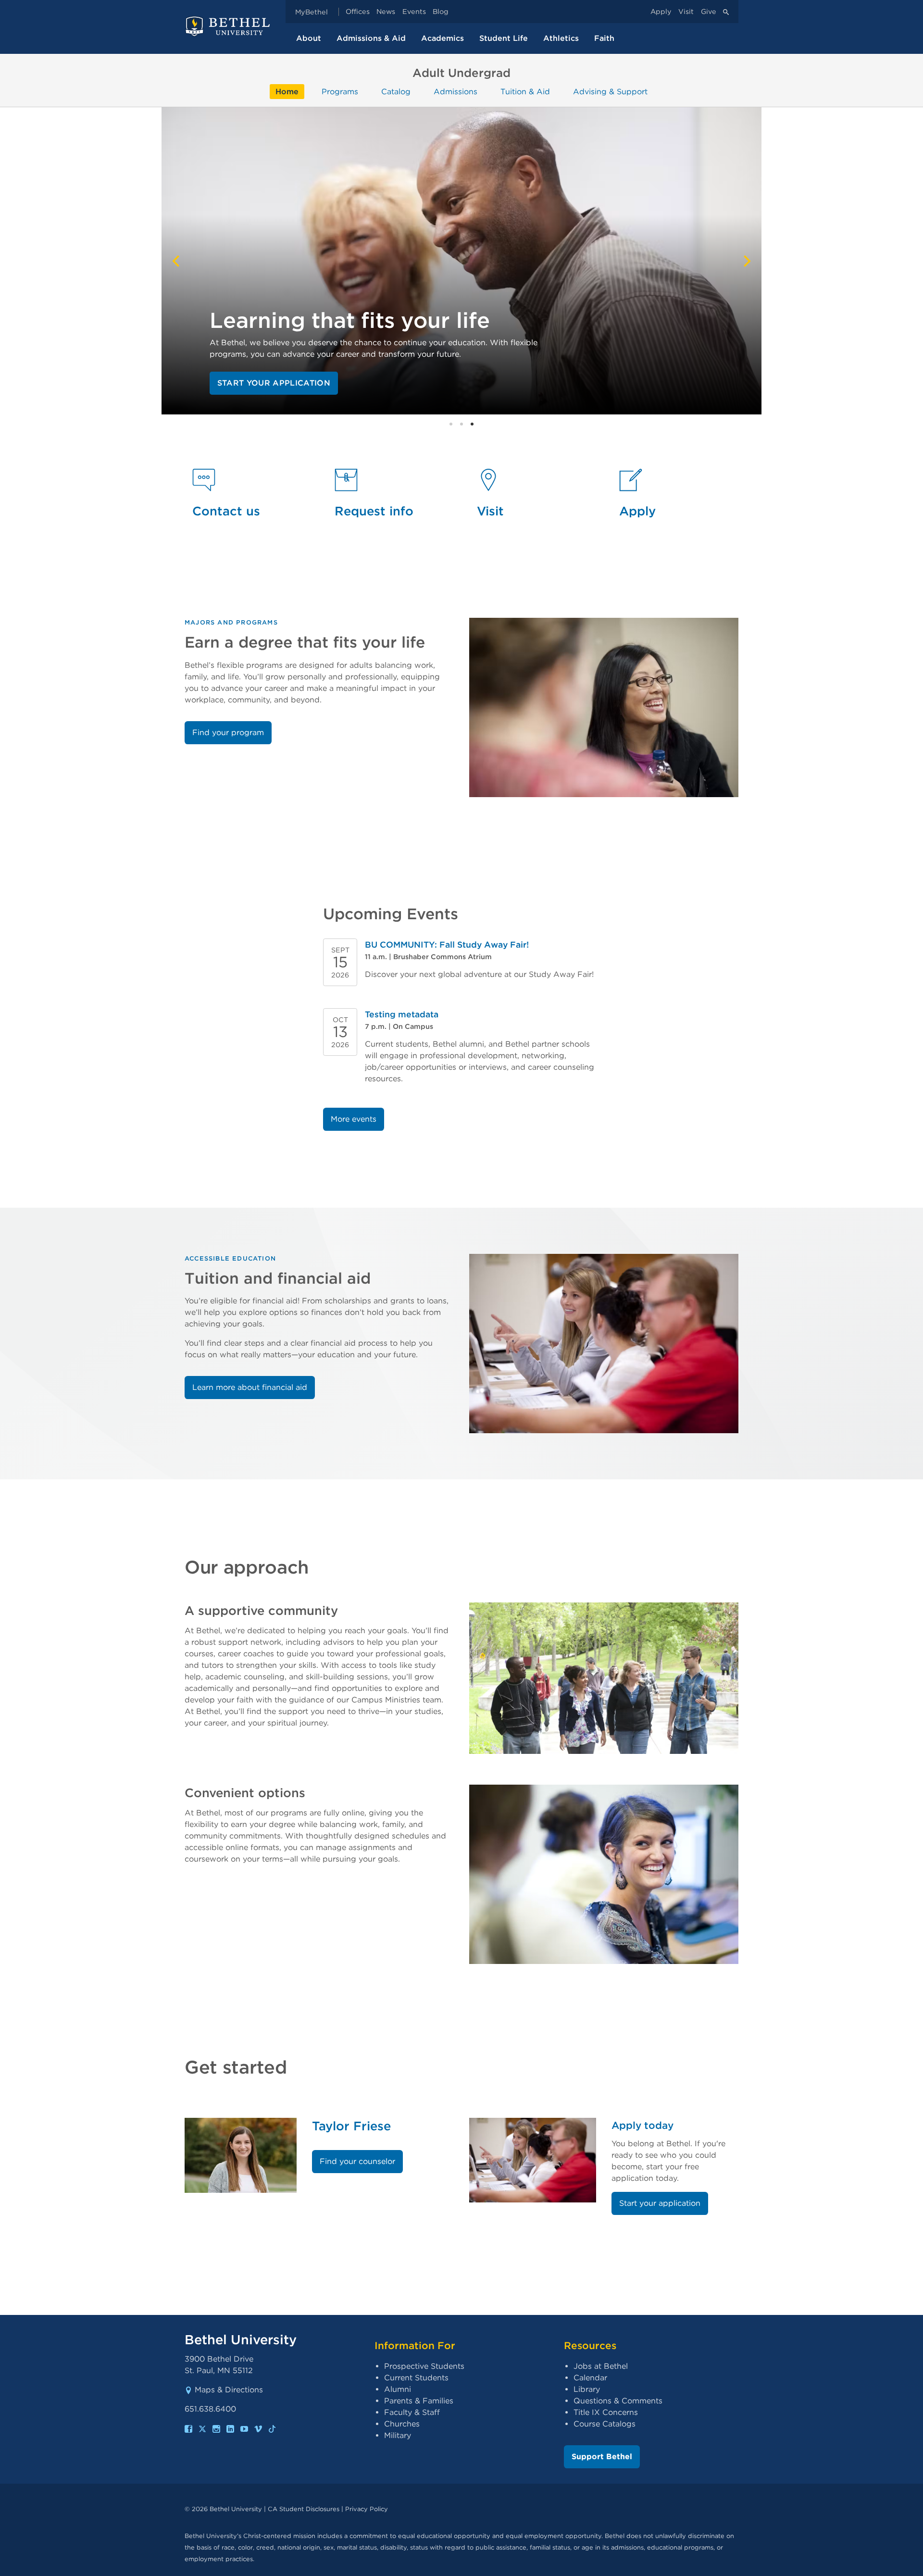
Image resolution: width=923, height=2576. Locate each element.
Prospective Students (424, 2366)
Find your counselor (357, 2161)
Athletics (561, 38)
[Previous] (177, 261)
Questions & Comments (618, 2401)
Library (587, 2389)
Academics (443, 38)
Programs (340, 92)
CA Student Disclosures (304, 2509)
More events (354, 1119)
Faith (604, 38)
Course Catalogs (605, 2424)
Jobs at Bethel (601, 2366)
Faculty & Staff (412, 2412)
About (309, 38)
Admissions (455, 92)
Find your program (228, 732)
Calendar (590, 2378)
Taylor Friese (351, 2126)
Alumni (398, 2389)
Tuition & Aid (525, 92)
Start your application (274, 383)
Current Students (416, 2378)
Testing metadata (402, 1014)
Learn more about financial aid (250, 1387)
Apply (661, 12)
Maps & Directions (229, 2390)
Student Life (504, 38)
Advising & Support (610, 92)
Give (709, 12)
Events (414, 12)
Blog (441, 12)
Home (287, 92)
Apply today (642, 2125)
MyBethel (312, 12)
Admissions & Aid (371, 38)
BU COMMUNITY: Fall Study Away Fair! (447, 944)
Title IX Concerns (606, 2412)
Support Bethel (602, 2457)
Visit (686, 12)
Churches (402, 2424)
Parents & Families (419, 2401)
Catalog (396, 92)
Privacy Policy (367, 2509)
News (386, 12)
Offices (358, 12)
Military (398, 2435)
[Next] (746, 261)
